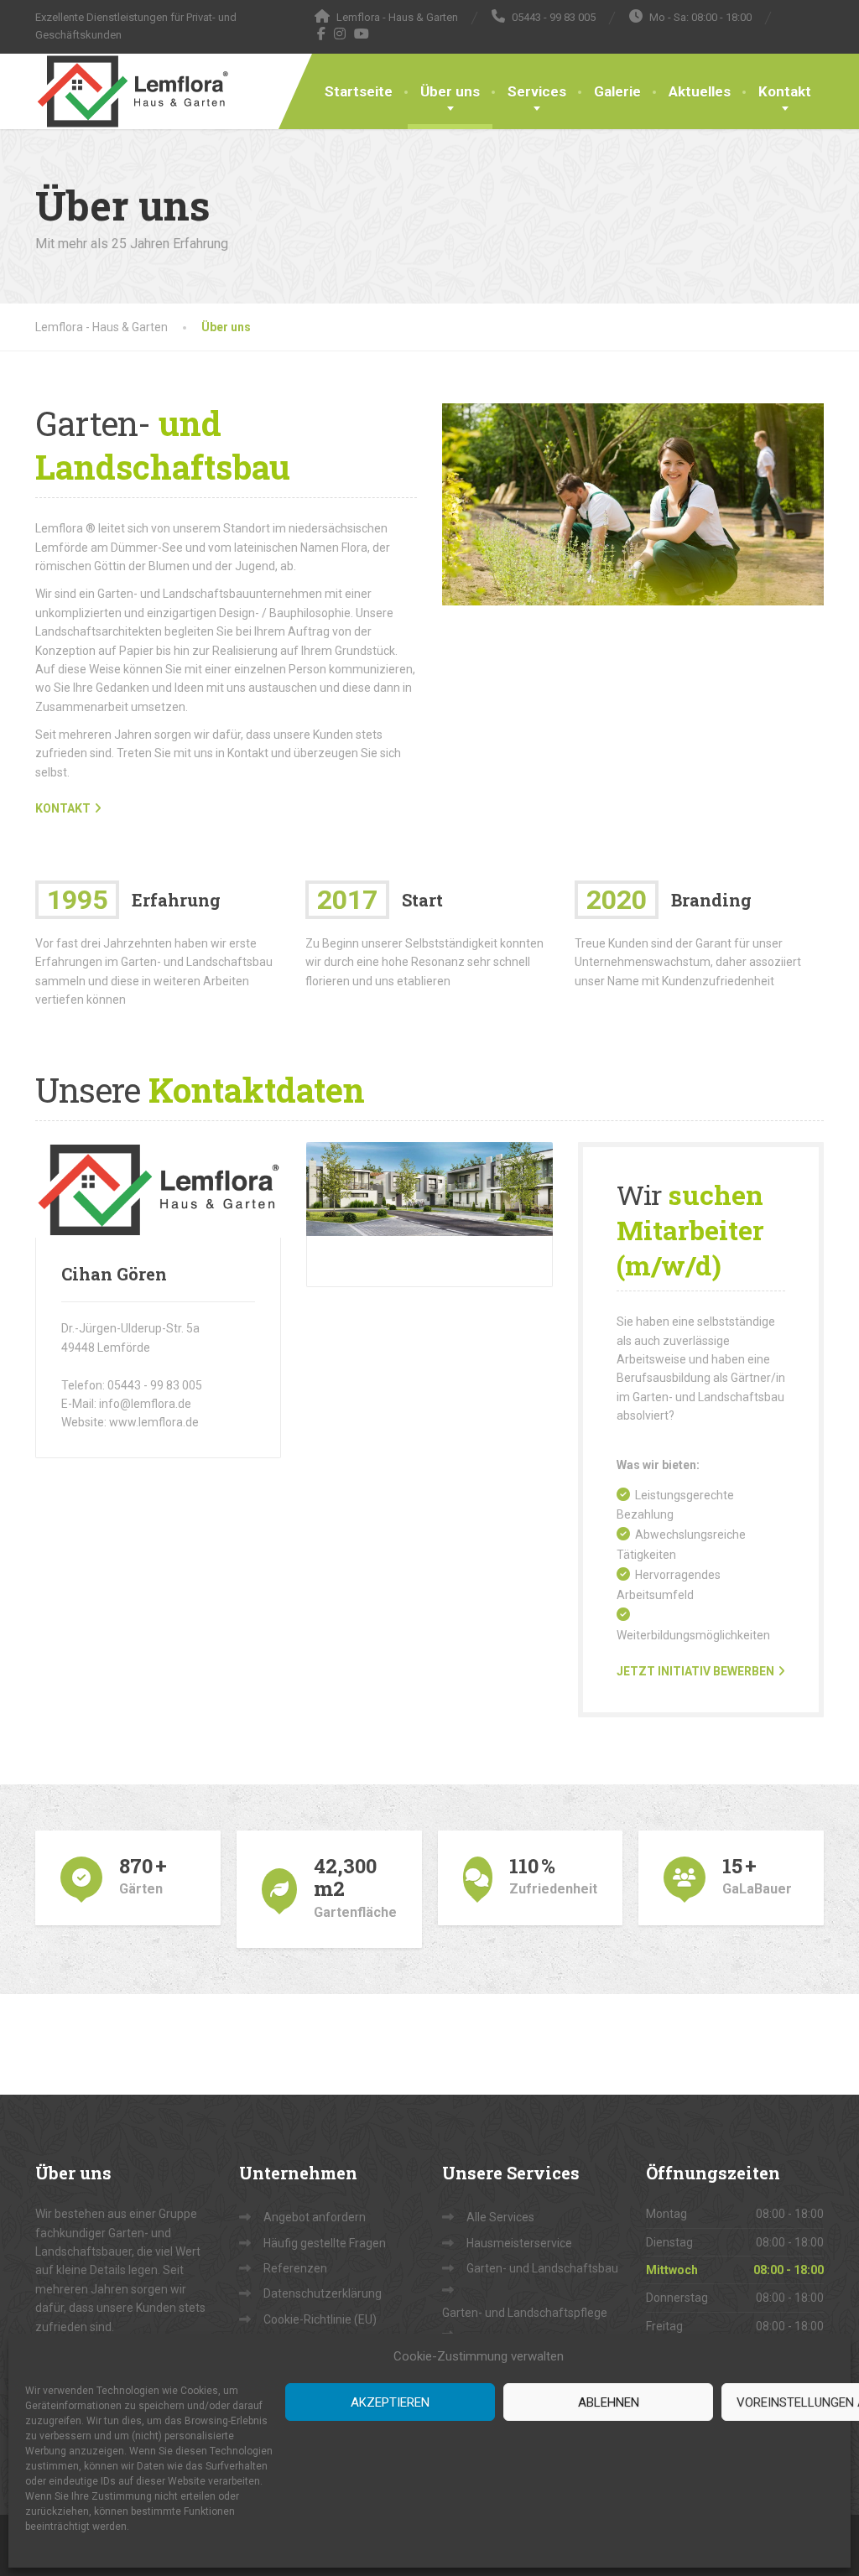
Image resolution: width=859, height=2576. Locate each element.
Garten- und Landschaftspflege (525, 2313)
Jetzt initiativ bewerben (695, 1671)
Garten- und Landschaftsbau (542, 2268)
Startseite (359, 91)
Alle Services (500, 2217)
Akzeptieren (390, 2402)
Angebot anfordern (315, 2217)
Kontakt (785, 91)
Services (537, 91)
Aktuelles (700, 91)
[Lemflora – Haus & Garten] (133, 91)
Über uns (450, 91)
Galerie (617, 91)
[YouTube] (362, 34)
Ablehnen (609, 2402)
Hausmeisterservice (519, 2243)
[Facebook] (322, 34)
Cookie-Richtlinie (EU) (320, 2319)
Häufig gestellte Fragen (325, 2243)
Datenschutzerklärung (323, 2293)
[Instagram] (340, 34)
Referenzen (295, 2268)
